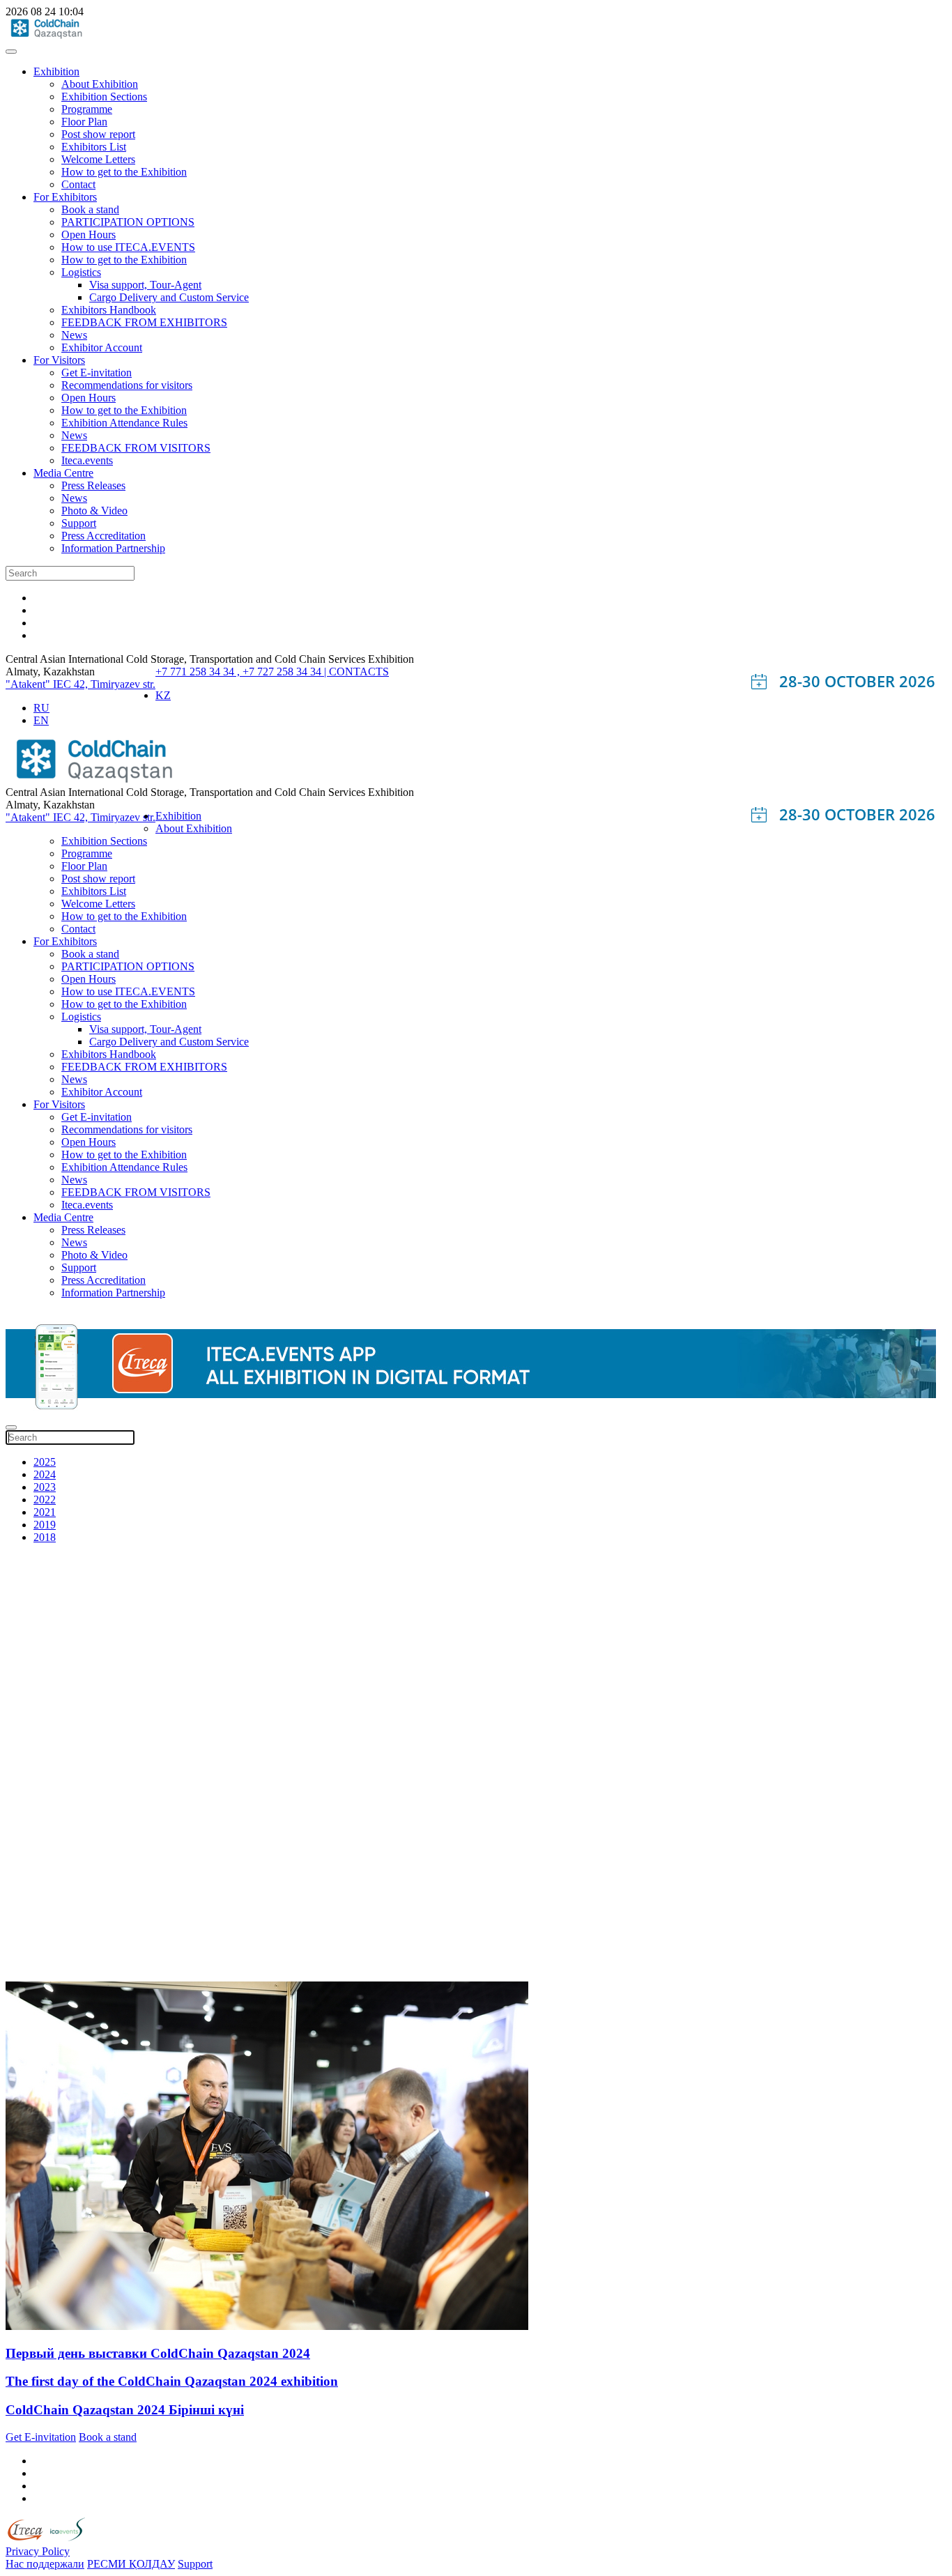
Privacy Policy (38, 2551)
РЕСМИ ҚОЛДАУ (131, 2564)
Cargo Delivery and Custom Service (169, 297)
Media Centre (63, 473)
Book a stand (90, 209)
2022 (45, 1500)
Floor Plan (84, 122)
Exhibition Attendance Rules (124, 423)
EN (41, 720)
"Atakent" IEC (40, 684)
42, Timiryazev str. (115, 684)
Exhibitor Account (102, 347)
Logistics (81, 272)
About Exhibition (100, 84)
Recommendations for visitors (127, 385)
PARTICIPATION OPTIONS (128, 222)
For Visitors (59, 360)
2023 (45, 1487)
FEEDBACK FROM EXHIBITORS (144, 322)
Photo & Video (94, 511)
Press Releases (93, 485)
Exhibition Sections (104, 97)
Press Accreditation (103, 536)
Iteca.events (87, 460)
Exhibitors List (94, 147)
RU (41, 708)
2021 (45, 1512)
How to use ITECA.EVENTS (128, 247)
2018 (45, 1537)
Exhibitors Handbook (109, 310)
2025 (45, 1462)
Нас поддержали (45, 2564)
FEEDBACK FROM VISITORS (136, 448)
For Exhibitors (65, 197)
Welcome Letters (98, 159)
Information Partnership (113, 548)
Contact (78, 184)
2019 (45, 1525)
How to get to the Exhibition (124, 172)
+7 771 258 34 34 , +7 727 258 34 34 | (242, 672)
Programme (87, 109)
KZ (163, 695)
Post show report (98, 134)
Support (79, 523)
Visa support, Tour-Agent (145, 285)
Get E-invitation (97, 373)
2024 (45, 1474)
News (74, 335)
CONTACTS (359, 672)
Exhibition (56, 71)
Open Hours (89, 235)
